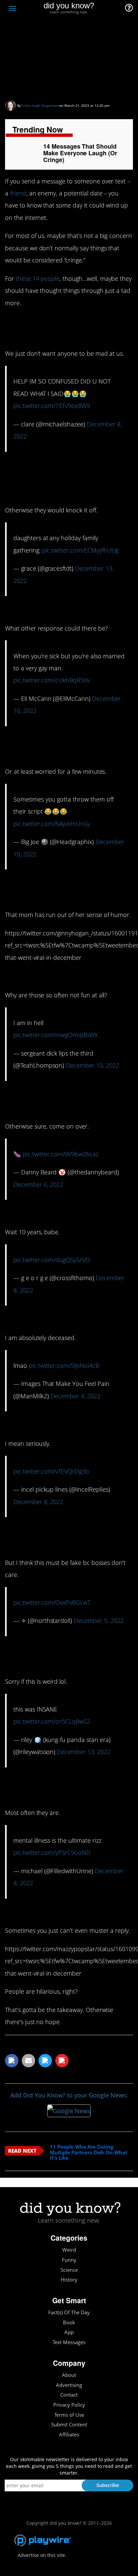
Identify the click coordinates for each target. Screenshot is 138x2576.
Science (69, 2270)
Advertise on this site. (42, 2555)
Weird (69, 2250)
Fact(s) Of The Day (69, 2312)
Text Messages (69, 2342)
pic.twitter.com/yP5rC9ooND (52, 1852)
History (69, 2280)
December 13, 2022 (84, 1752)
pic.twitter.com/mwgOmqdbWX (56, 1035)
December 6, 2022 (38, 1184)
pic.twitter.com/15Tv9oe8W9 (52, 406)
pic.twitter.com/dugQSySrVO (52, 1260)
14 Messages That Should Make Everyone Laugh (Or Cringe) (62, 65)
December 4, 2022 (76, 1396)
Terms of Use (69, 2415)
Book (69, 2322)
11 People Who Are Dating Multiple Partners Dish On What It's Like (89, 2152)
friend (18, 193)
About (69, 2375)
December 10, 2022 (92, 1065)
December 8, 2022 (38, 1502)
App (69, 2332)
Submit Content (69, 2425)
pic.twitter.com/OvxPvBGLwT (52, 1602)
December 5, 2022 (99, 1621)
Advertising (69, 2385)
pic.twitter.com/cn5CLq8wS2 (52, 1721)
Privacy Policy (69, 2405)
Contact (69, 2395)
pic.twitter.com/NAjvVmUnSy (52, 824)
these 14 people (38, 278)
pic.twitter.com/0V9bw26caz (61, 1154)
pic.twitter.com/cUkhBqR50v (52, 680)
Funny (69, 2260)
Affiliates (69, 2435)
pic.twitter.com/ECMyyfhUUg (81, 550)
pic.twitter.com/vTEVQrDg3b (51, 1471)
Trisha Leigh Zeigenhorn (40, 105)
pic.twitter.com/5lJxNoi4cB (64, 1365)
